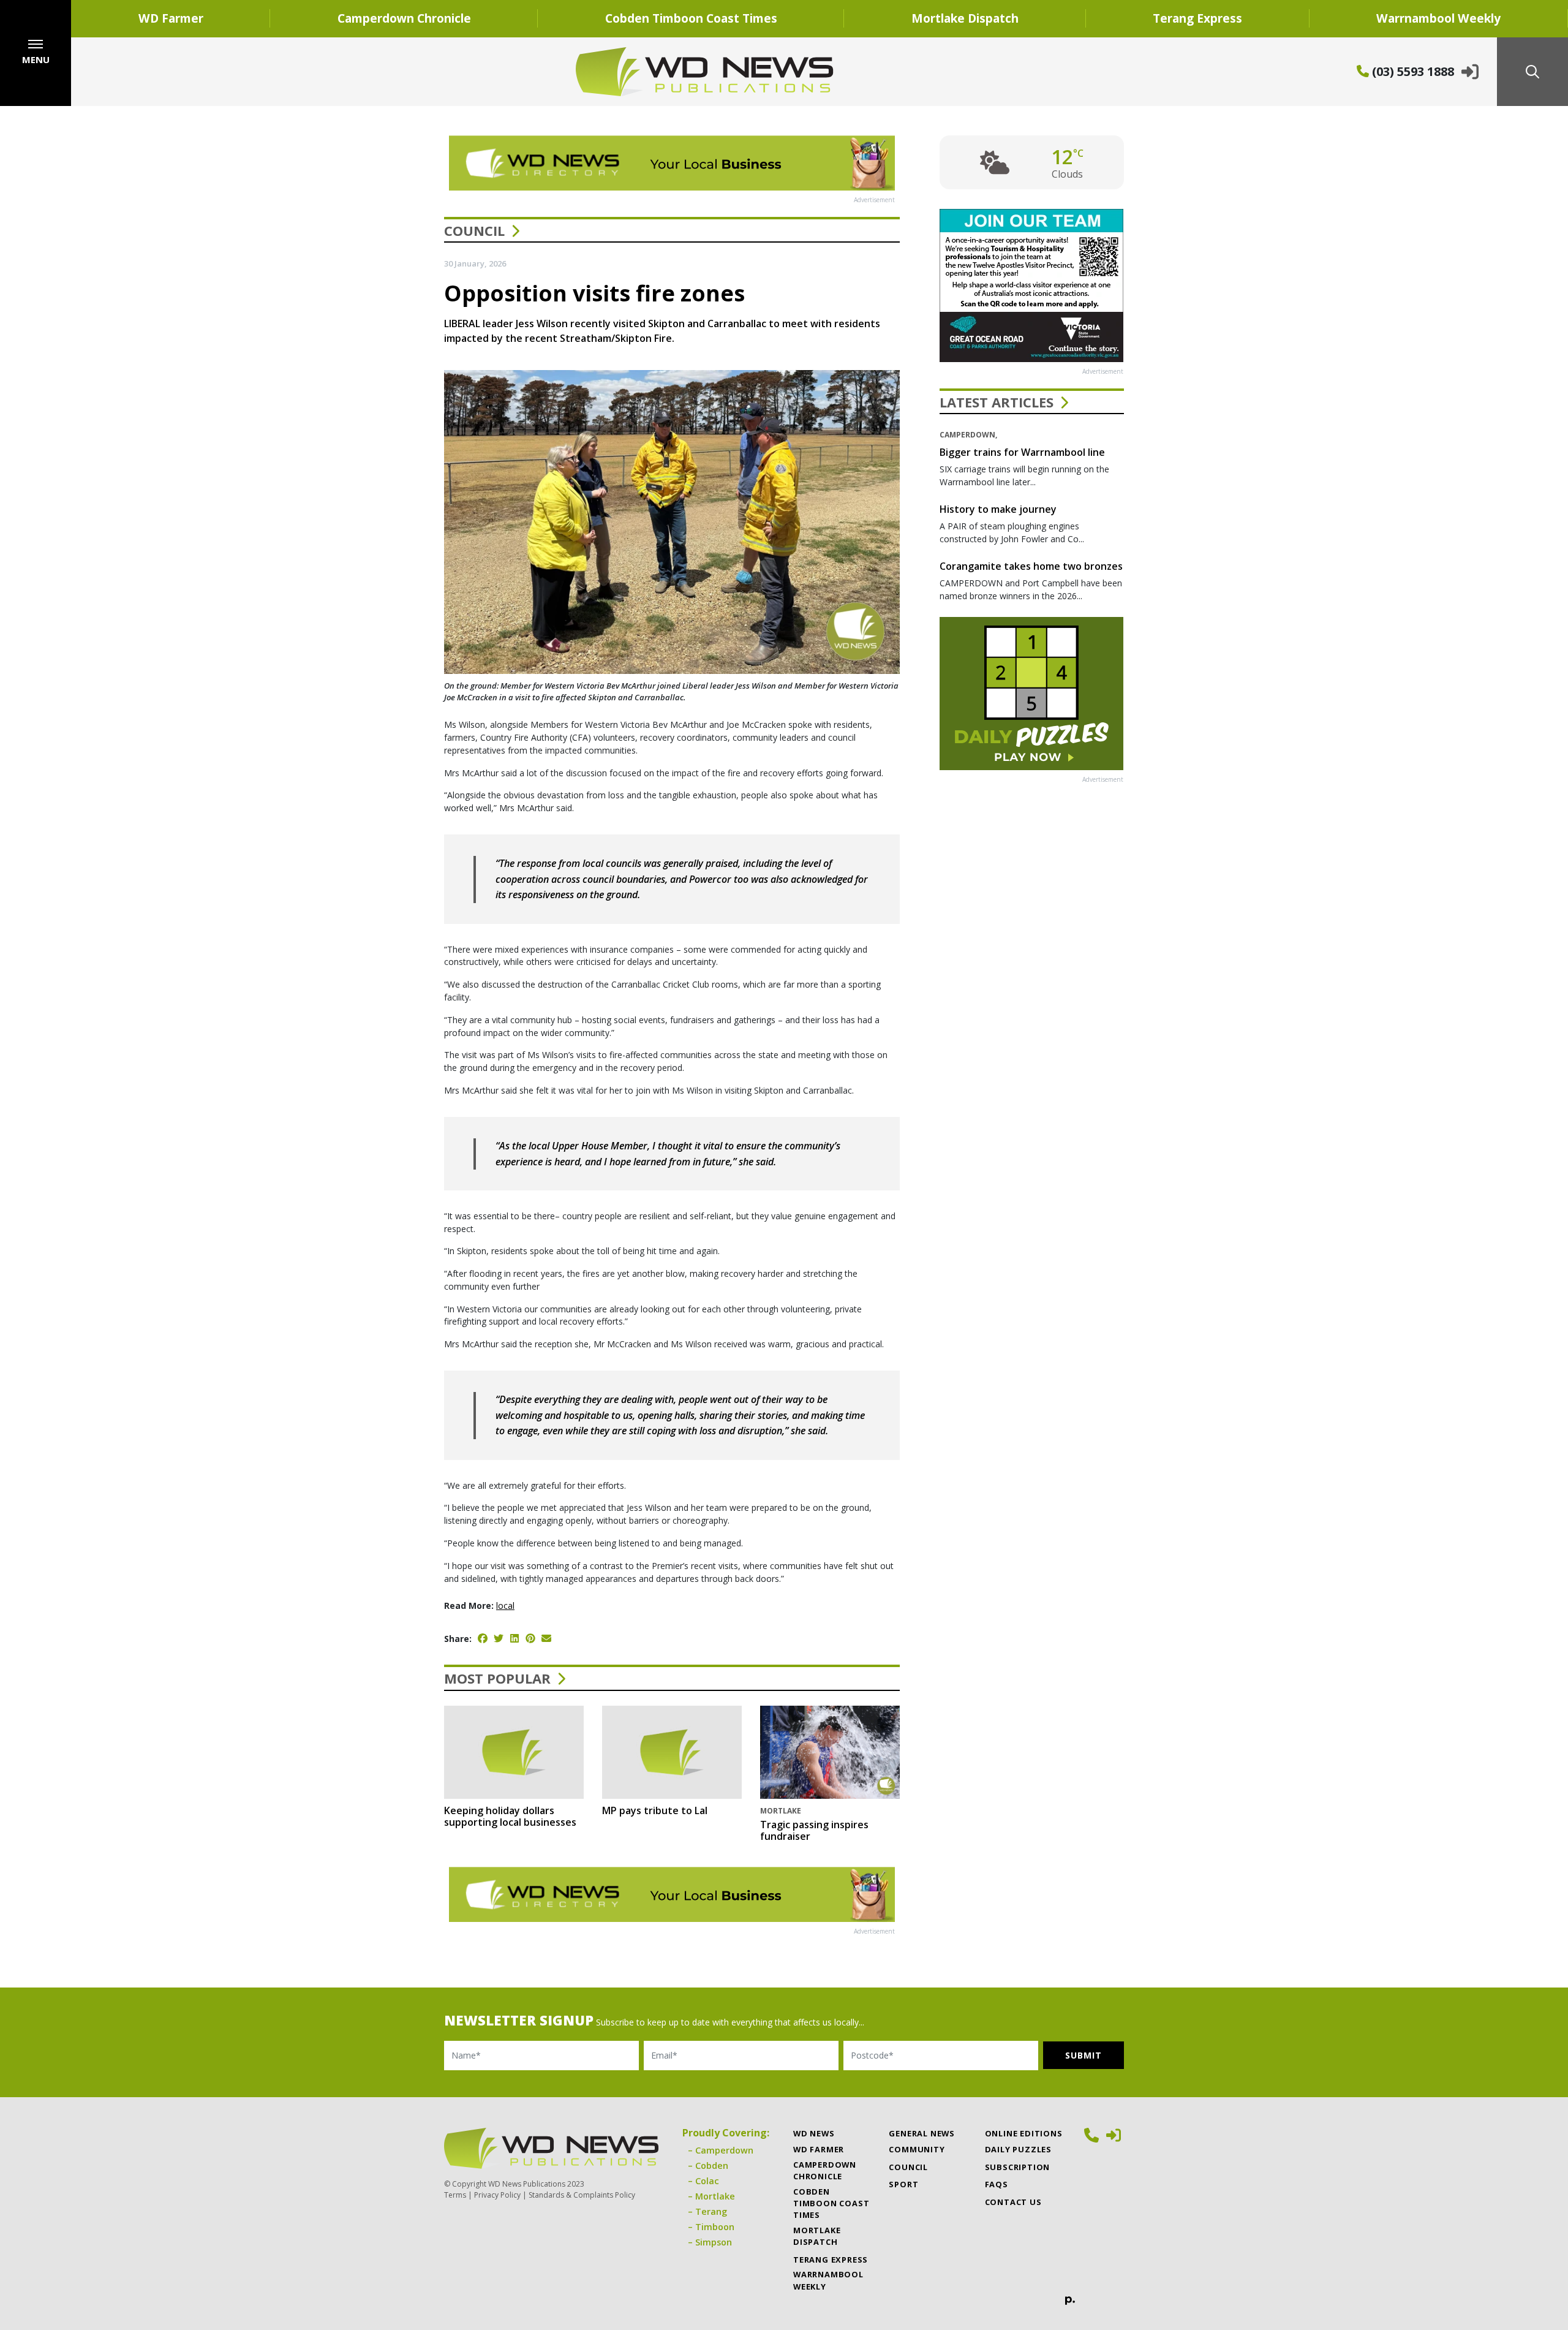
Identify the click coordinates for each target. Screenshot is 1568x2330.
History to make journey (998, 509)
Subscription (1018, 2167)
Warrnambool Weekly (1438, 18)
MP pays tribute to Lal (655, 1810)
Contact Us (1013, 2202)
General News (922, 2133)
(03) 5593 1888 (1412, 71)
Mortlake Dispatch (965, 18)
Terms (455, 2195)
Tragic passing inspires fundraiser (814, 1830)
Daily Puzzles (1018, 2149)
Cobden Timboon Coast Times (691, 18)
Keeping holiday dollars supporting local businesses (510, 1816)
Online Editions (1024, 2133)
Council (474, 230)
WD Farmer (171, 18)
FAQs (997, 2184)
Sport (903, 2184)
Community (917, 2149)
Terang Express (1197, 18)
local (505, 1606)
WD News (814, 2133)
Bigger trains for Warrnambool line (1022, 452)
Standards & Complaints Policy (582, 2195)
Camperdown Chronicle (404, 18)
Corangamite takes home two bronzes (1031, 566)
